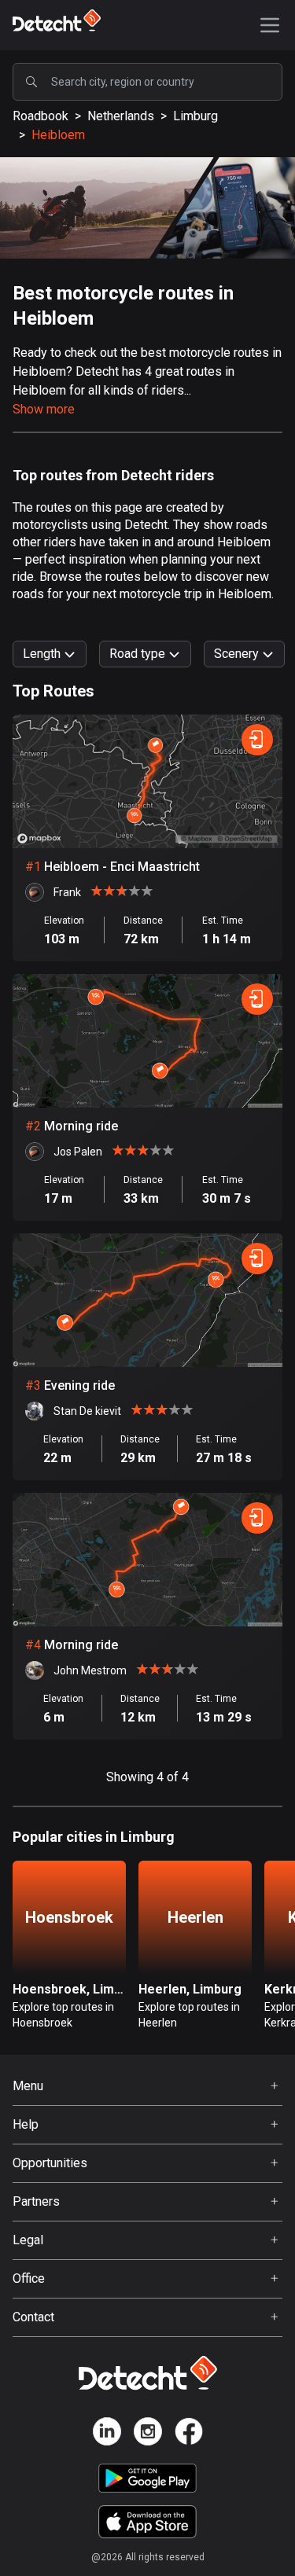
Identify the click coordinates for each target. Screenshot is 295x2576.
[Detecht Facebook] (189, 2434)
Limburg (195, 116)
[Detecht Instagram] (148, 2434)
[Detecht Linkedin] (107, 2434)
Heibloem (58, 135)
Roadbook (41, 116)
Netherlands (121, 116)
